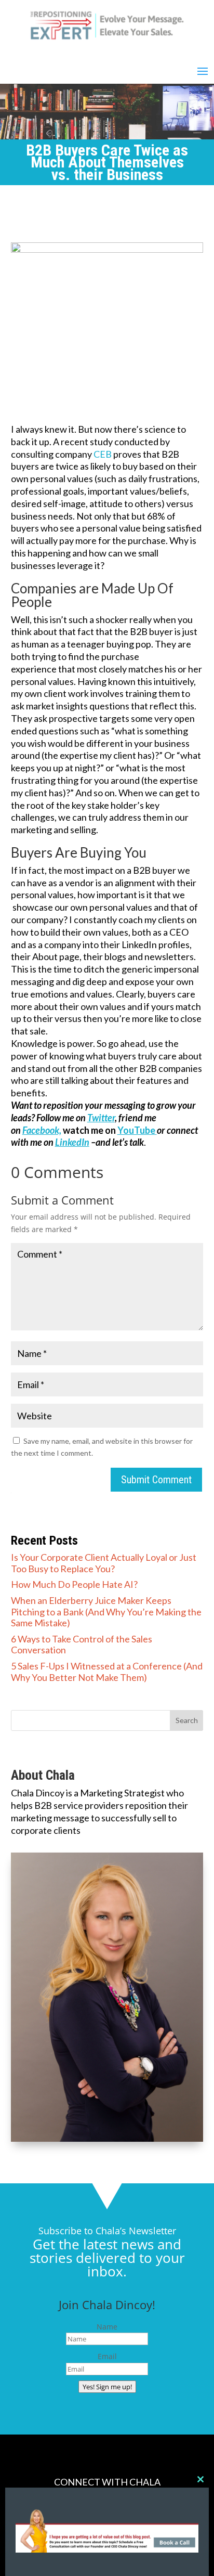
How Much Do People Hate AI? (74, 1584)
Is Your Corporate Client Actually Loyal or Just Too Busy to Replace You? (104, 1563)
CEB (103, 454)
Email (107, 2356)
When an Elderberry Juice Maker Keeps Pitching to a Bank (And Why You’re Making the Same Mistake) (106, 1611)
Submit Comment (156, 1480)
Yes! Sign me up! (107, 2387)
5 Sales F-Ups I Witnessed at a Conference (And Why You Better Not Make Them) (107, 1672)
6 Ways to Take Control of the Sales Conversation (82, 1645)
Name (107, 2327)
